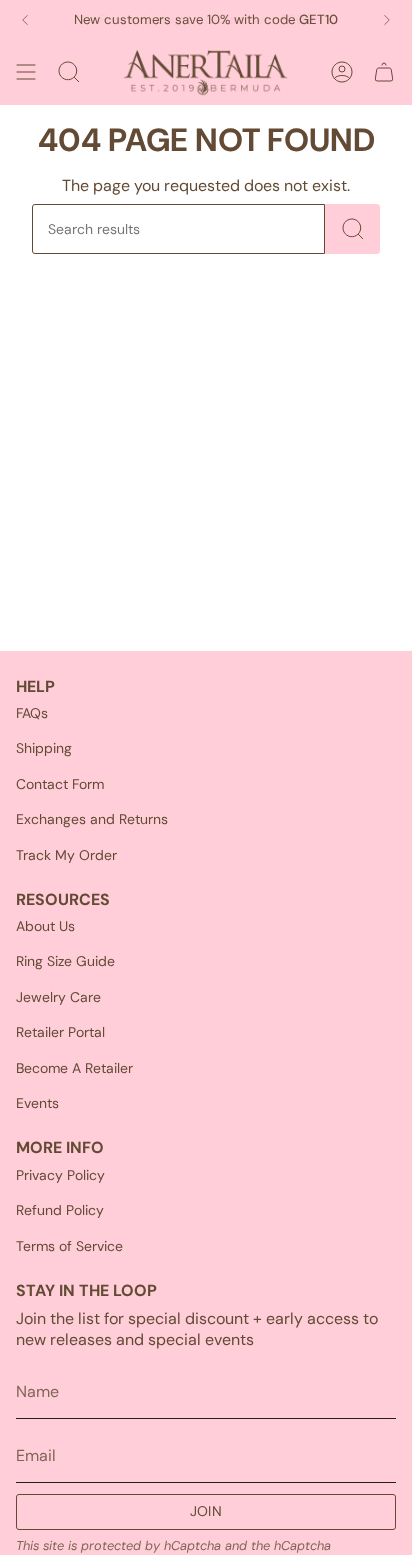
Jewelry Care (58, 997)
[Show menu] (26, 72)
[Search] (352, 229)
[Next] (387, 20)
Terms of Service (69, 1246)
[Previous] (25, 20)
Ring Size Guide (65, 961)
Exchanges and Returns (92, 819)
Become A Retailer (74, 1068)
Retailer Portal (60, 1032)
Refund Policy (60, 1210)
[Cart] (384, 72)
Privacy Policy (60, 1175)
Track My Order (66, 855)
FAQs (32, 713)
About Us (45, 926)
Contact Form (60, 784)
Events (37, 1103)
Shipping (44, 748)
